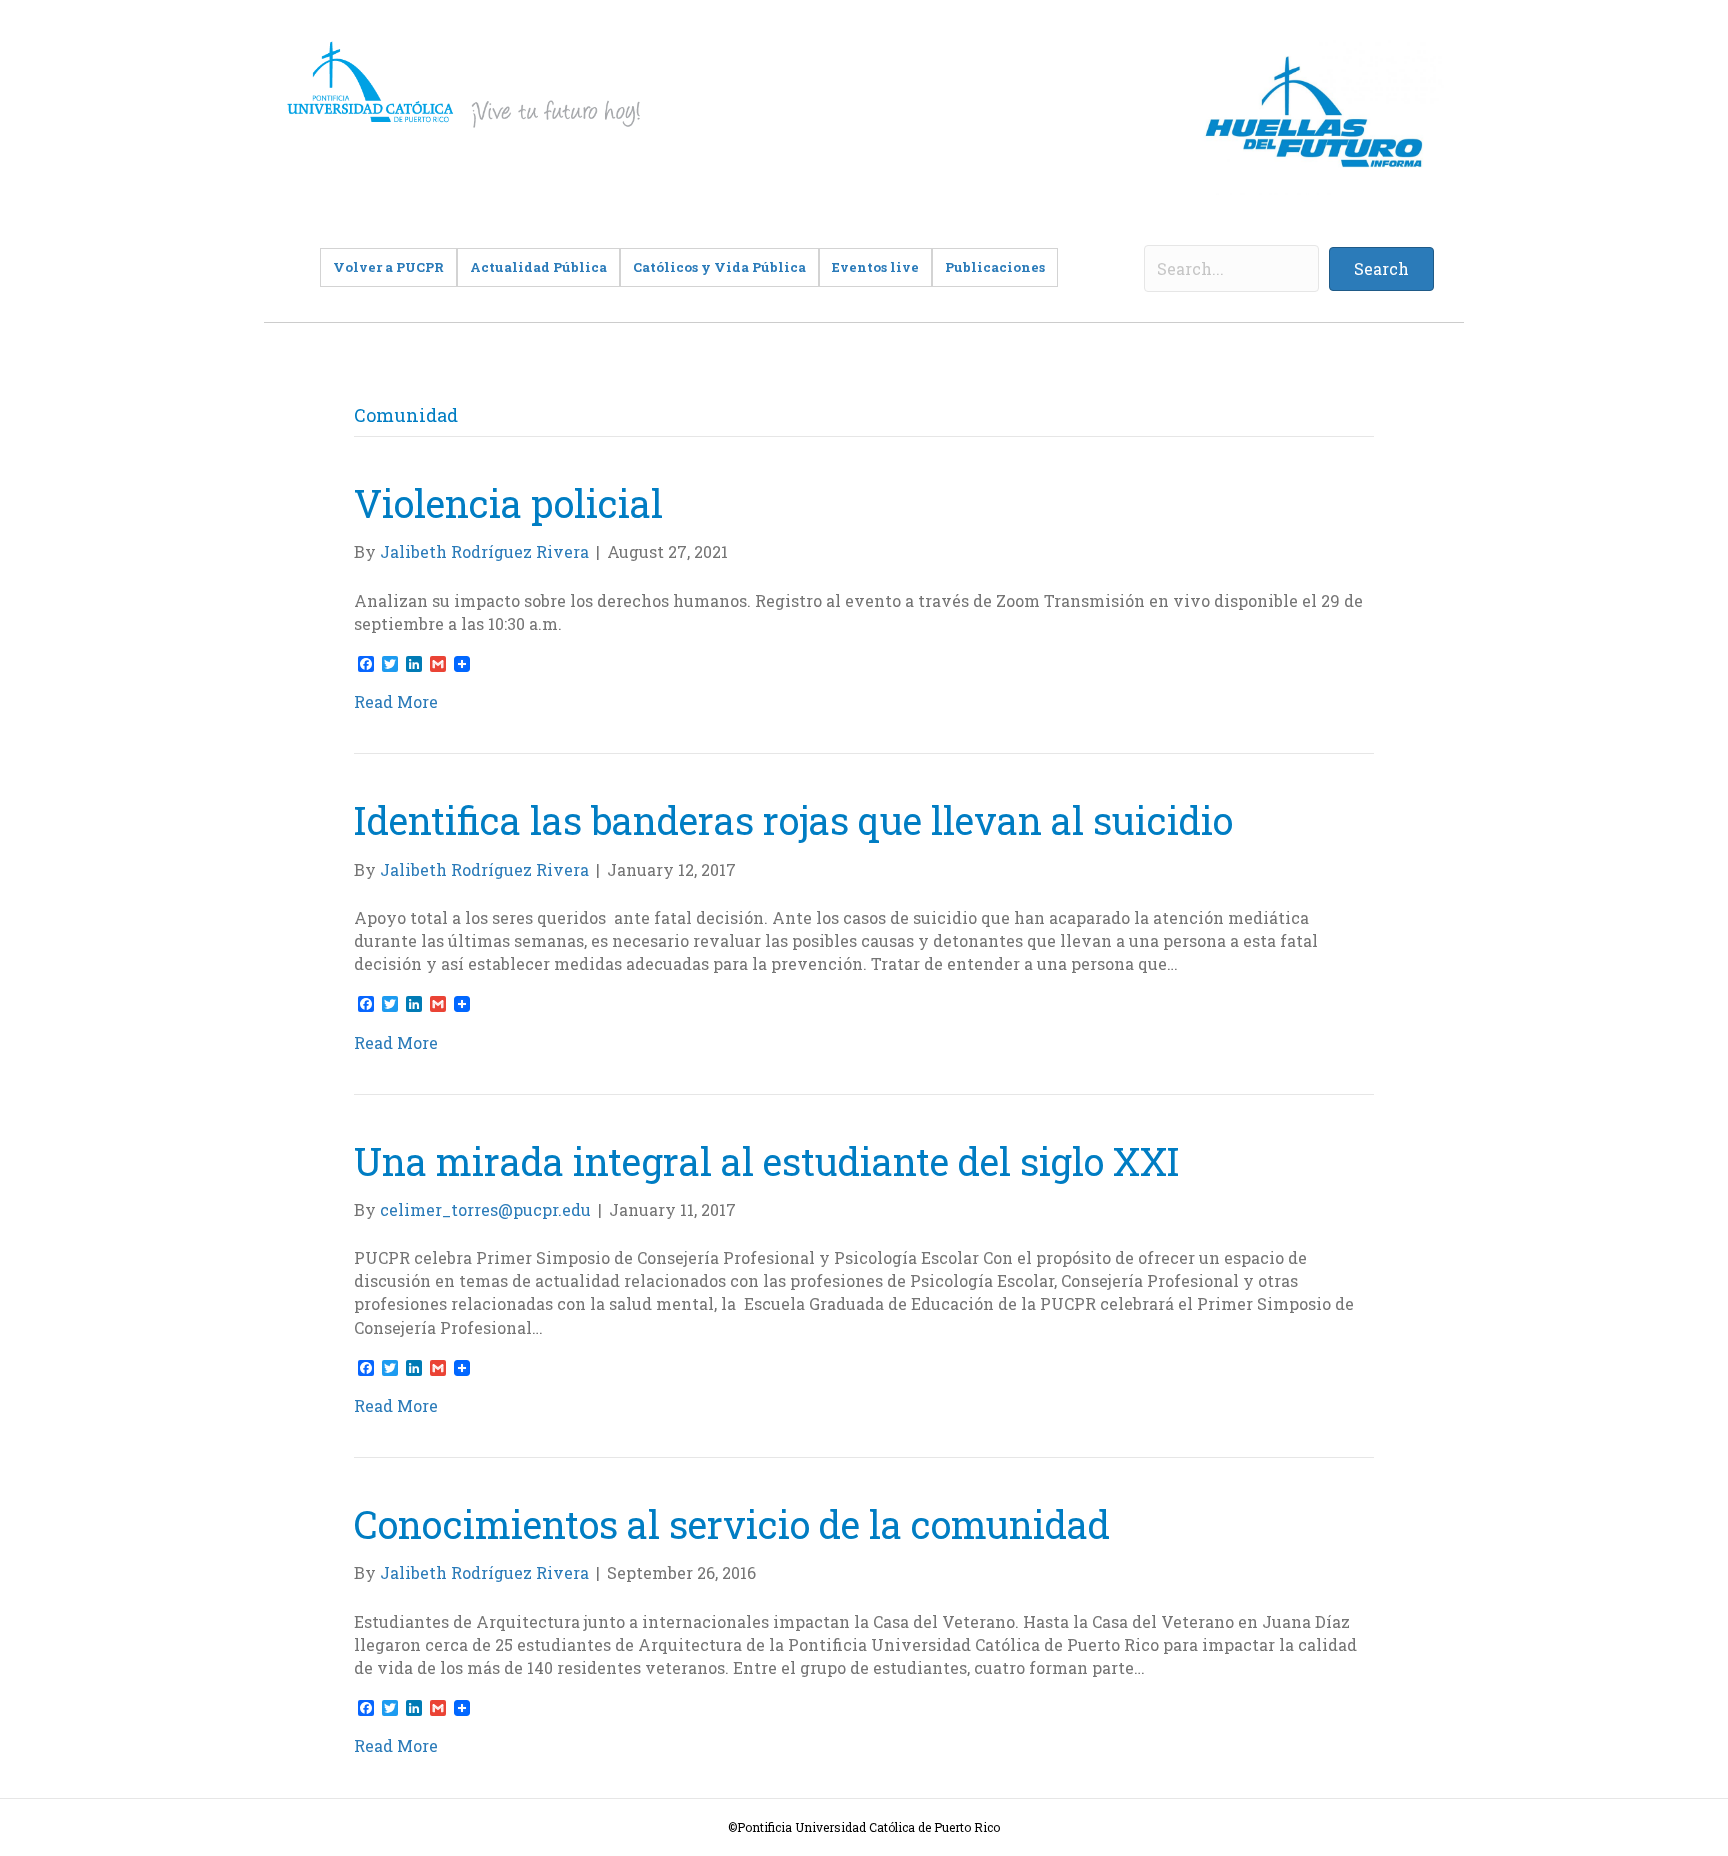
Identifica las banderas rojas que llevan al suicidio (793, 820)
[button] (1381, 269)
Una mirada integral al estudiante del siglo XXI (767, 1161)
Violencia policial (508, 503)
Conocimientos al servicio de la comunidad (732, 1524)
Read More (396, 701)
